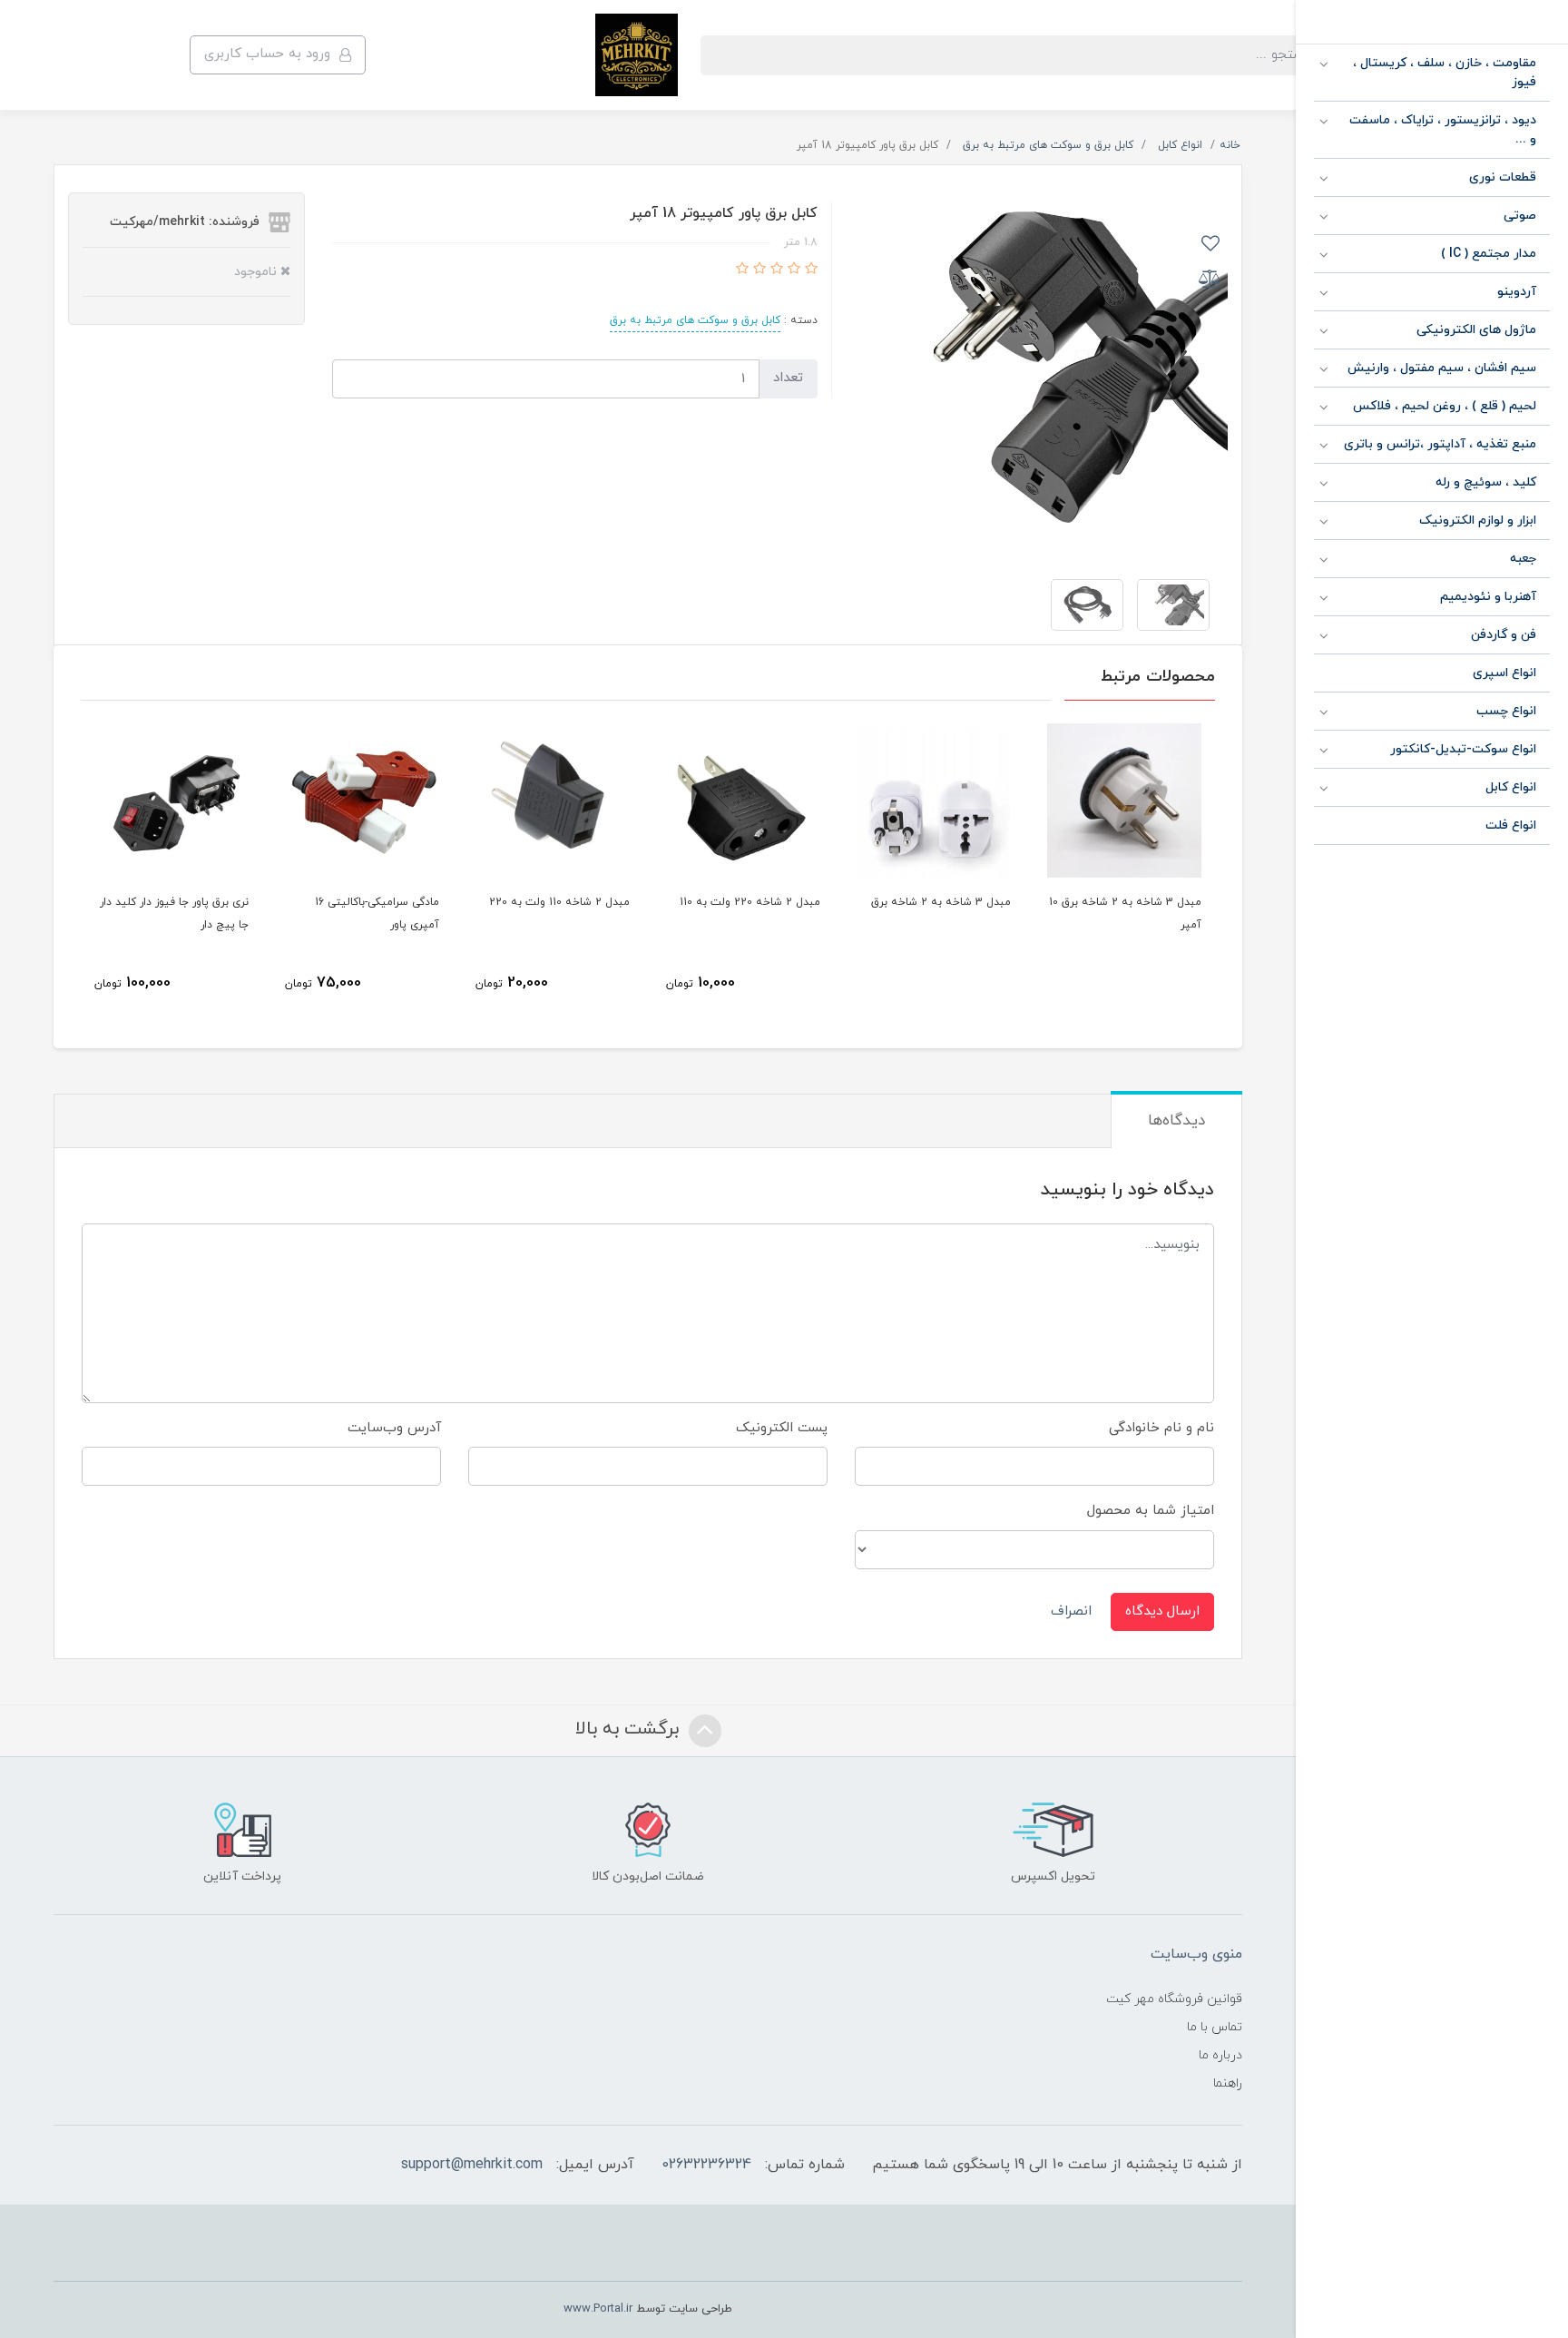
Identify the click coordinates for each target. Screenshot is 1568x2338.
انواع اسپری (1504, 673)
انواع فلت (1511, 825)
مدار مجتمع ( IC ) (1489, 254)
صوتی (1520, 216)
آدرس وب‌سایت (394, 1428)
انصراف (1071, 1611)
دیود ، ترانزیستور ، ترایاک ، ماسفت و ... (1443, 130)
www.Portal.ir (598, 2309)
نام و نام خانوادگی (1161, 1428)
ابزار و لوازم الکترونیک (1478, 521)
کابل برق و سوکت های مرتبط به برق (695, 320)
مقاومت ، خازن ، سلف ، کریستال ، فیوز (1445, 73)
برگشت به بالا (630, 1729)
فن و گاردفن (1504, 635)
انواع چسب (1506, 711)
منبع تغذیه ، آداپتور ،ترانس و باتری (1440, 444)
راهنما (1228, 2083)
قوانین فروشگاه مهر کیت (1174, 1999)
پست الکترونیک (782, 1428)
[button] (809, 270)
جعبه (1523, 559)
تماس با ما (1215, 2027)
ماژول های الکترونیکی (1476, 330)
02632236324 (706, 2165)
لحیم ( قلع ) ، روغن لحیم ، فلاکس (1445, 406)
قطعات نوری (1503, 177)
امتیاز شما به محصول (1151, 1511)
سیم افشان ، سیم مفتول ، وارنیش (1442, 368)
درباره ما (1220, 2055)
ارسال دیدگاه (1162, 1611)
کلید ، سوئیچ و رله (1486, 482)
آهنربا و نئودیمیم (1488, 597)
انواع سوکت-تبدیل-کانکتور (1463, 749)
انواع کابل (1511, 787)
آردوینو (1517, 292)
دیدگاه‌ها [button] (1176, 1121)
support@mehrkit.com (472, 2165)
